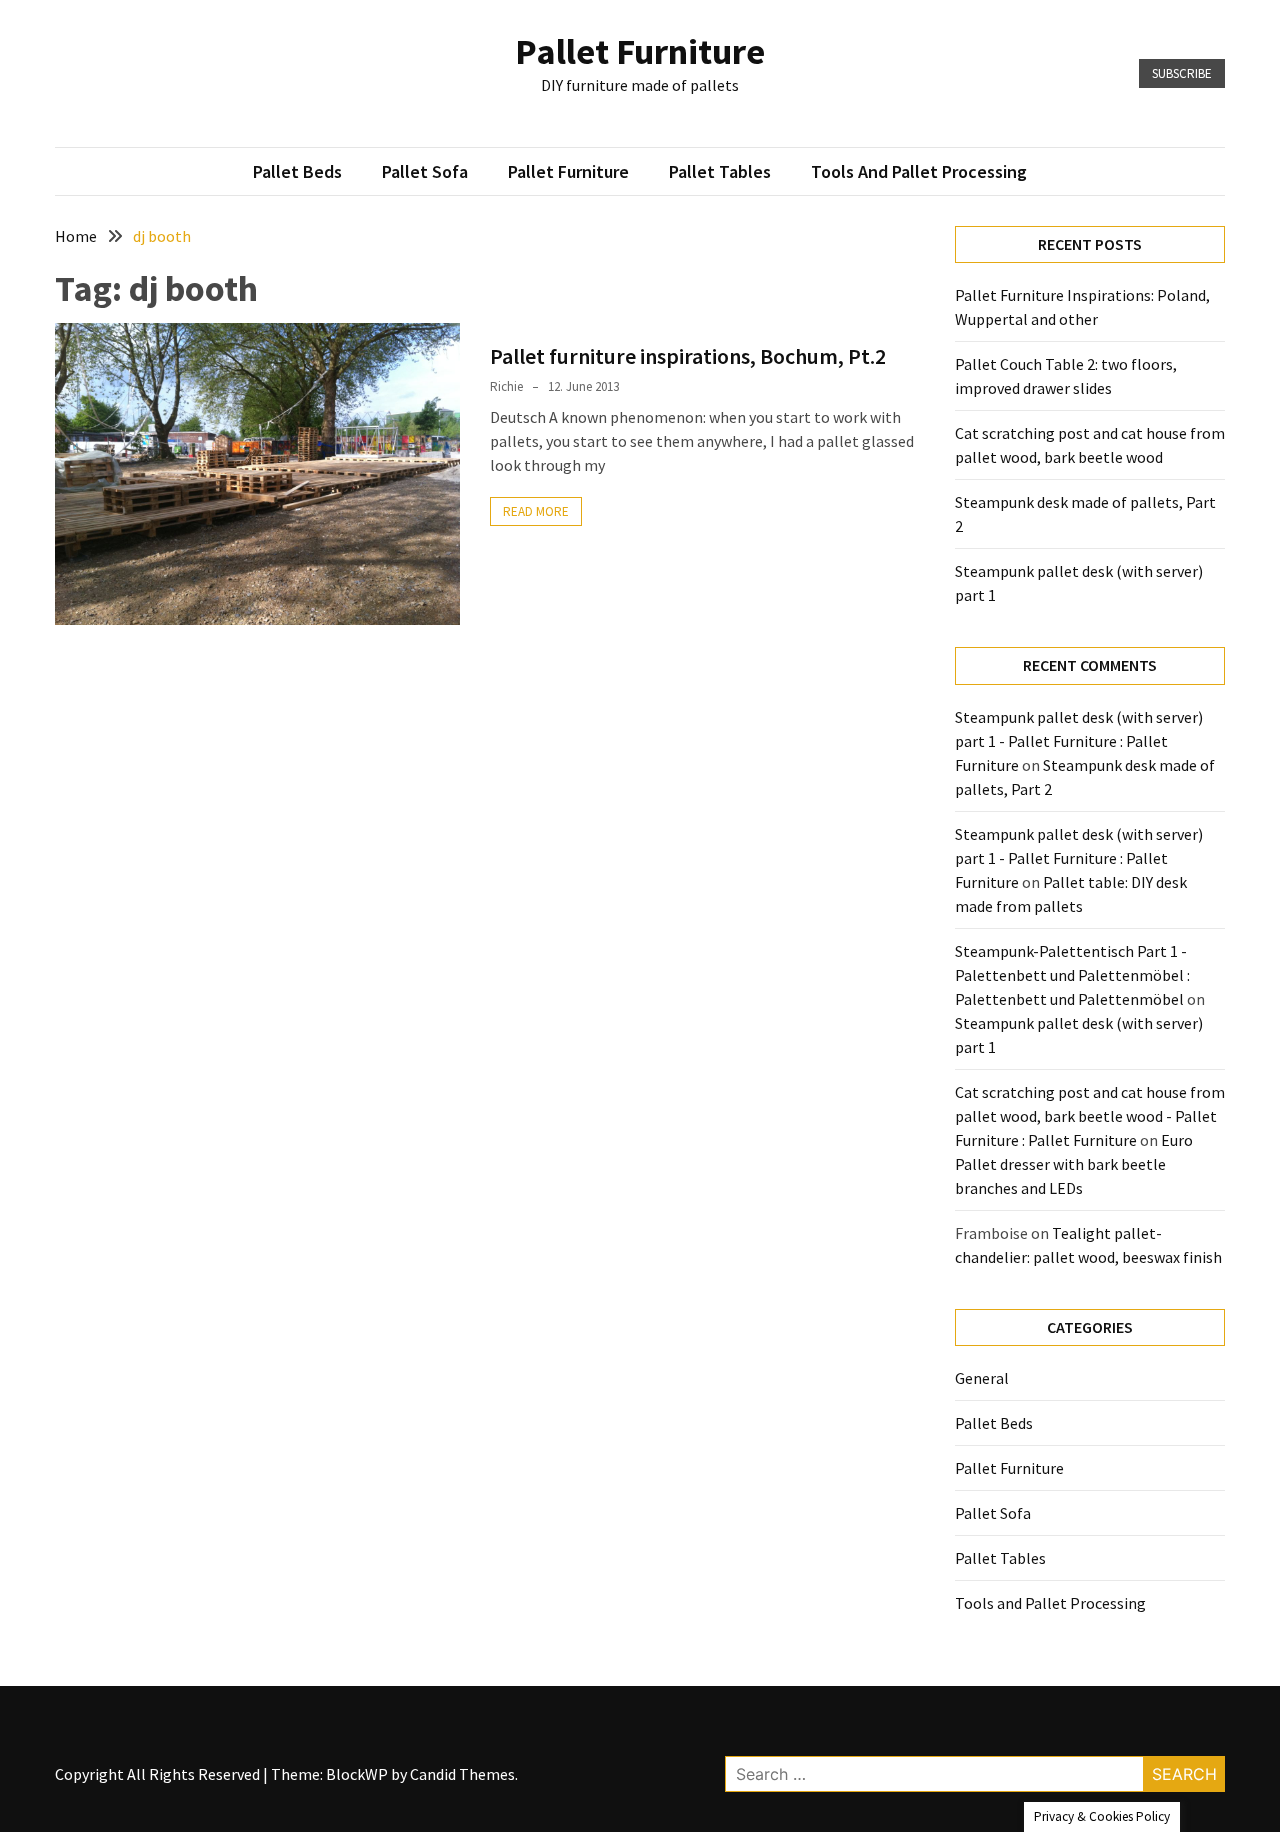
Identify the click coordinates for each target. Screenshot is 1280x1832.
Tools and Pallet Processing (919, 171)
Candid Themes (462, 1774)
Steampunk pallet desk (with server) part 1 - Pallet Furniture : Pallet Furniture (1079, 741)
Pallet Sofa (425, 171)
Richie (506, 386)
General (982, 1378)
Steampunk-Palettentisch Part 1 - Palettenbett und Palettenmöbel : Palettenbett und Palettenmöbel (1072, 975)
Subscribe (1182, 73)
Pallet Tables (720, 171)
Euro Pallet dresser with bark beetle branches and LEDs (1074, 1164)
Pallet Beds (297, 171)
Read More (536, 511)
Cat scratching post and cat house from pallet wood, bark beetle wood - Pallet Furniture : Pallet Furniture (1090, 1116)
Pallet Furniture (640, 51)
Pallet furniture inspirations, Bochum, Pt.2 (688, 356)
